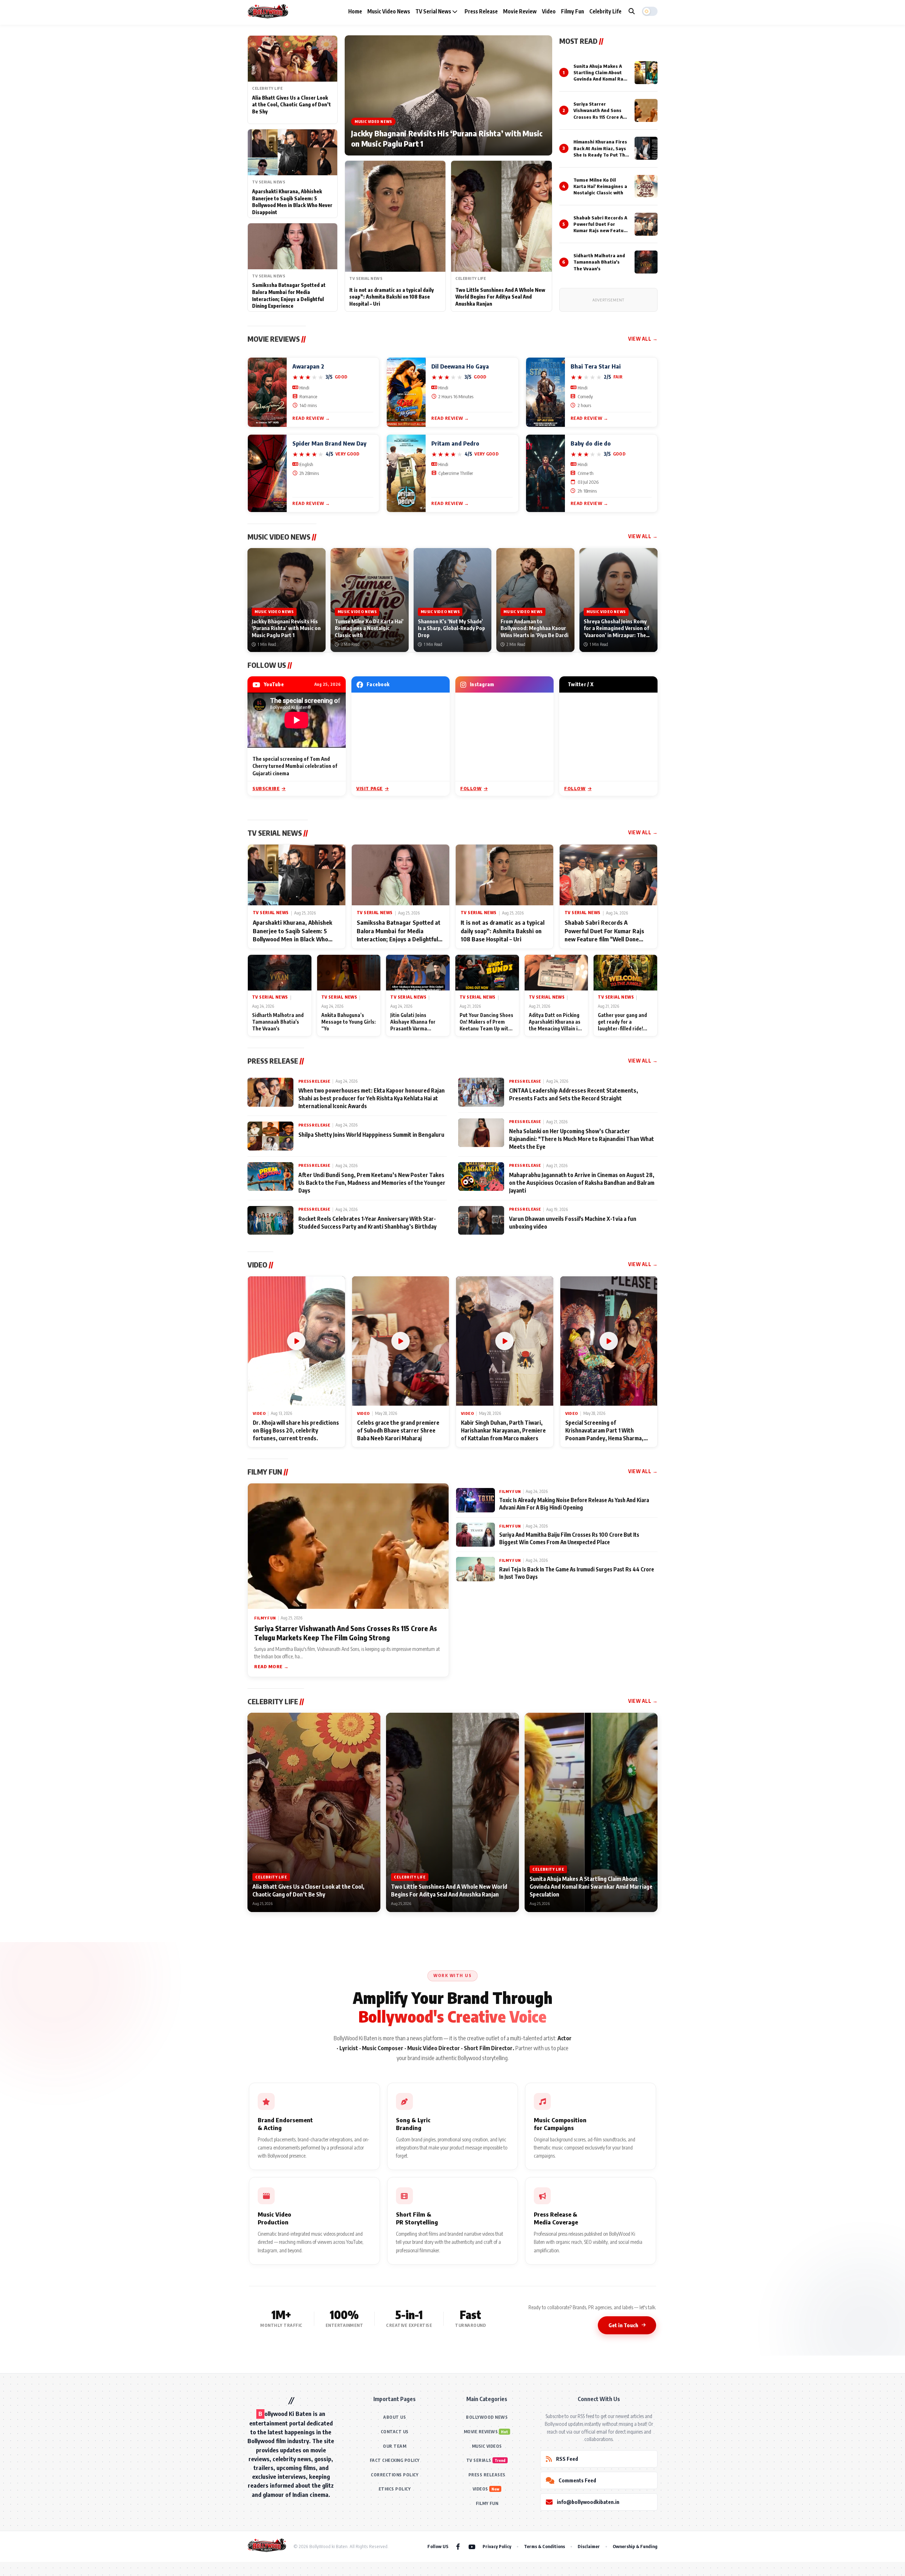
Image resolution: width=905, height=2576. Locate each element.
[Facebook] (458, 2546)
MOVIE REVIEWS (481, 2432)
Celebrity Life (605, 11)
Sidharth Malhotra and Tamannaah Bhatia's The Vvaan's (599, 262)
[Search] (632, 11)
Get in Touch (623, 2325)
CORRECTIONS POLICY (395, 2475)
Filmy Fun (573, 11)
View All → (643, 339)
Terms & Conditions (544, 2546)
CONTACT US (395, 2432)
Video (549, 11)
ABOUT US (395, 2417)
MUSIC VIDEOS (487, 2446)
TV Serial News (434, 11)
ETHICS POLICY (395, 2489)
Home (355, 11)
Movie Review (520, 11)
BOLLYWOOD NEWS (487, 2417)
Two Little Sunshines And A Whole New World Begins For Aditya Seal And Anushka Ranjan (500, 297)
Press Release (481, 11)
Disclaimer (589, 2546)
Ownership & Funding (635, 2546)
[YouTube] (472, 2546)
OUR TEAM (395, 2446)
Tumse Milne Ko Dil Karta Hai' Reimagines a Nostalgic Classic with (600, 186)
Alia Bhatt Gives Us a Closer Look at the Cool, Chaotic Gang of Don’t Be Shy (291, 105)
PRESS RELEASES (487, 2475)
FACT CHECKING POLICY (395, 2460)
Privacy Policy (497, 2546)
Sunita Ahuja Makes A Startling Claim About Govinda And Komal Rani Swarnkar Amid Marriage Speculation (600, 79)
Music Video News (389, 11)
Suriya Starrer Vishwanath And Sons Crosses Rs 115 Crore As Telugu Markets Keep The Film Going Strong (599, 117)
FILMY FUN (487, 2503)
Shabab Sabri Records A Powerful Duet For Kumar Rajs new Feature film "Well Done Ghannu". (601, 231)
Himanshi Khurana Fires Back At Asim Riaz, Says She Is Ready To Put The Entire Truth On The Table (601, 155)
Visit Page (370, 788)
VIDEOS (480, 2489)
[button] (650, 11)
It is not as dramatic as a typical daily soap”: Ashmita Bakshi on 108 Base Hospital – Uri (392, 297)
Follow (471, 788)
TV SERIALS (479, 2460)
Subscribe (266, 788)
